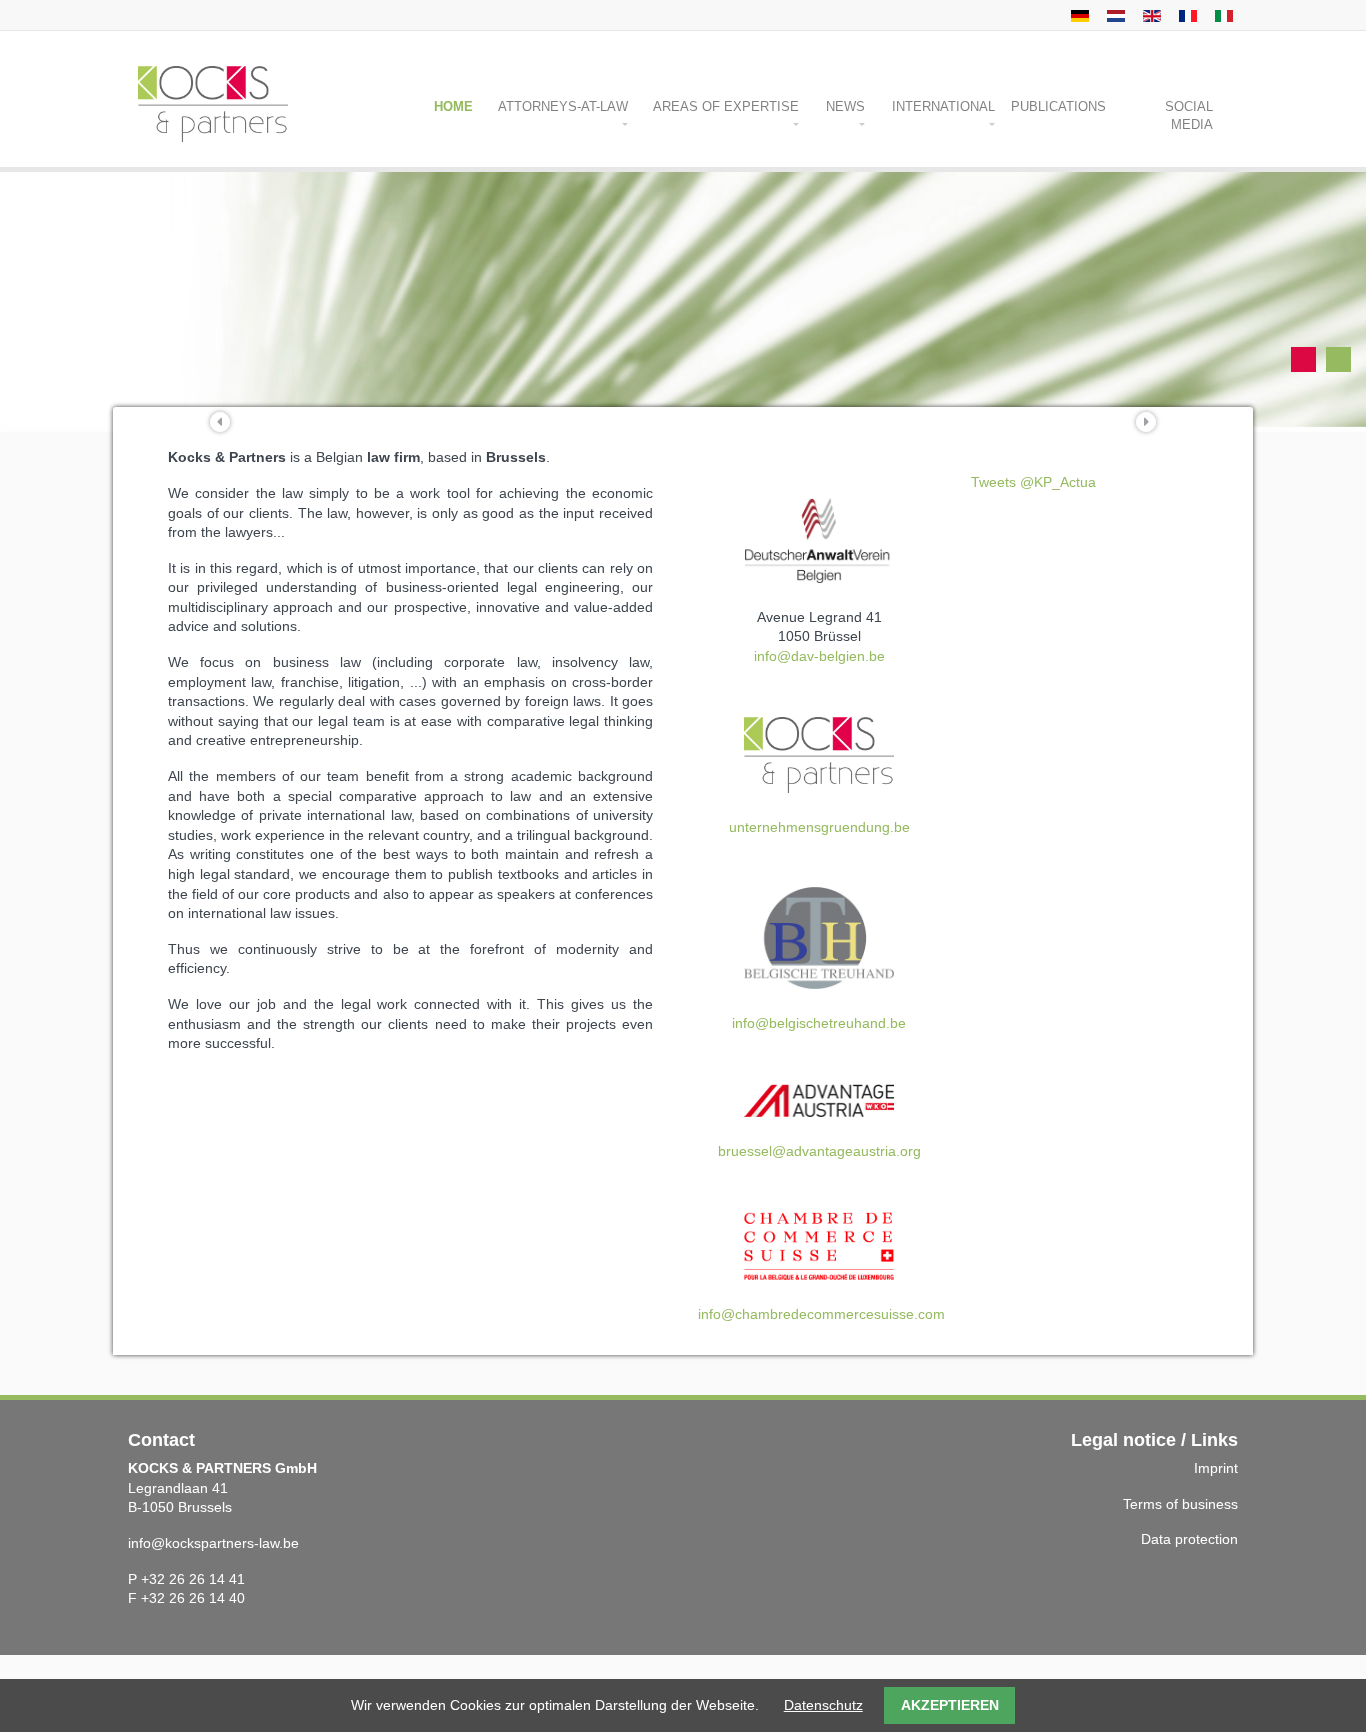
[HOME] (1077, 15)
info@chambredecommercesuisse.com (821, 1314)
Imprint (1216, 1468)
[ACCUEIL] (1185, 15)
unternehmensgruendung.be (819, 827)
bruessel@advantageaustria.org (819, 1151)
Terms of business (1180, 1504)
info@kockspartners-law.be (213, 1543)
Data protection (1189, 1539)
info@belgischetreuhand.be (819, 1023)
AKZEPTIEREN (950, 1705)
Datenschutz (823, 1705)
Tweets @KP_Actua (1033, 482)
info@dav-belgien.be (819, 656)
